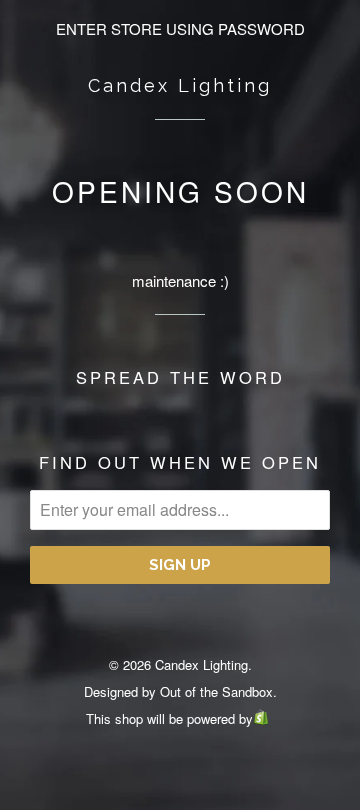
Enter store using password (180, 28)
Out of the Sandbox (216, 691)
